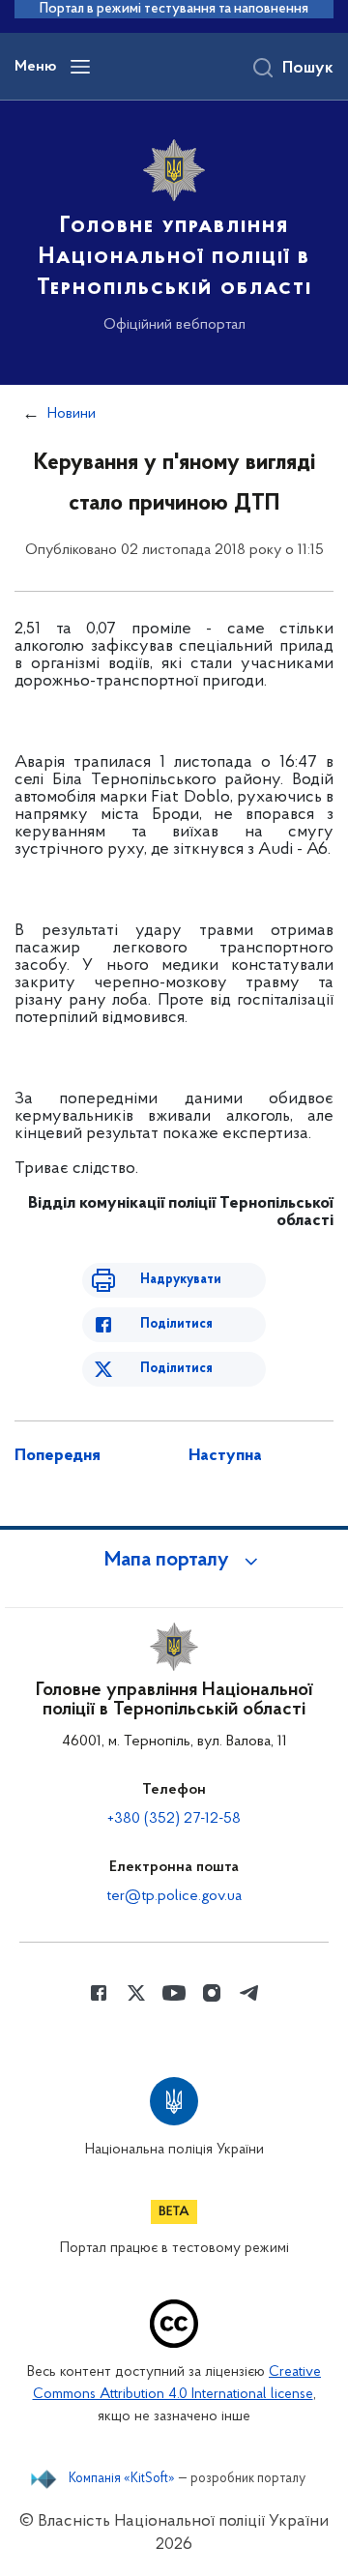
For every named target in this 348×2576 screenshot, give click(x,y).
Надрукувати (181, 1280)
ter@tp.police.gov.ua (174, 1896)
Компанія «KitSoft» (122, 2479)
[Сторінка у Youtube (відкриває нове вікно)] (174, 1993)
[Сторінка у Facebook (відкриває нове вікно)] (99, 1993)
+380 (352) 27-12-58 (174, 1819)
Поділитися (176, 1324)
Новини (72, 414)
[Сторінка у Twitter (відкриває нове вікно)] (136, 1993)
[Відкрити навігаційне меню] (80, 67)
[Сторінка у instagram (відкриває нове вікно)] (212, 1993)
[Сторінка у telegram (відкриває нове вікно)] (249, 1993)
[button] (174, 1561)
